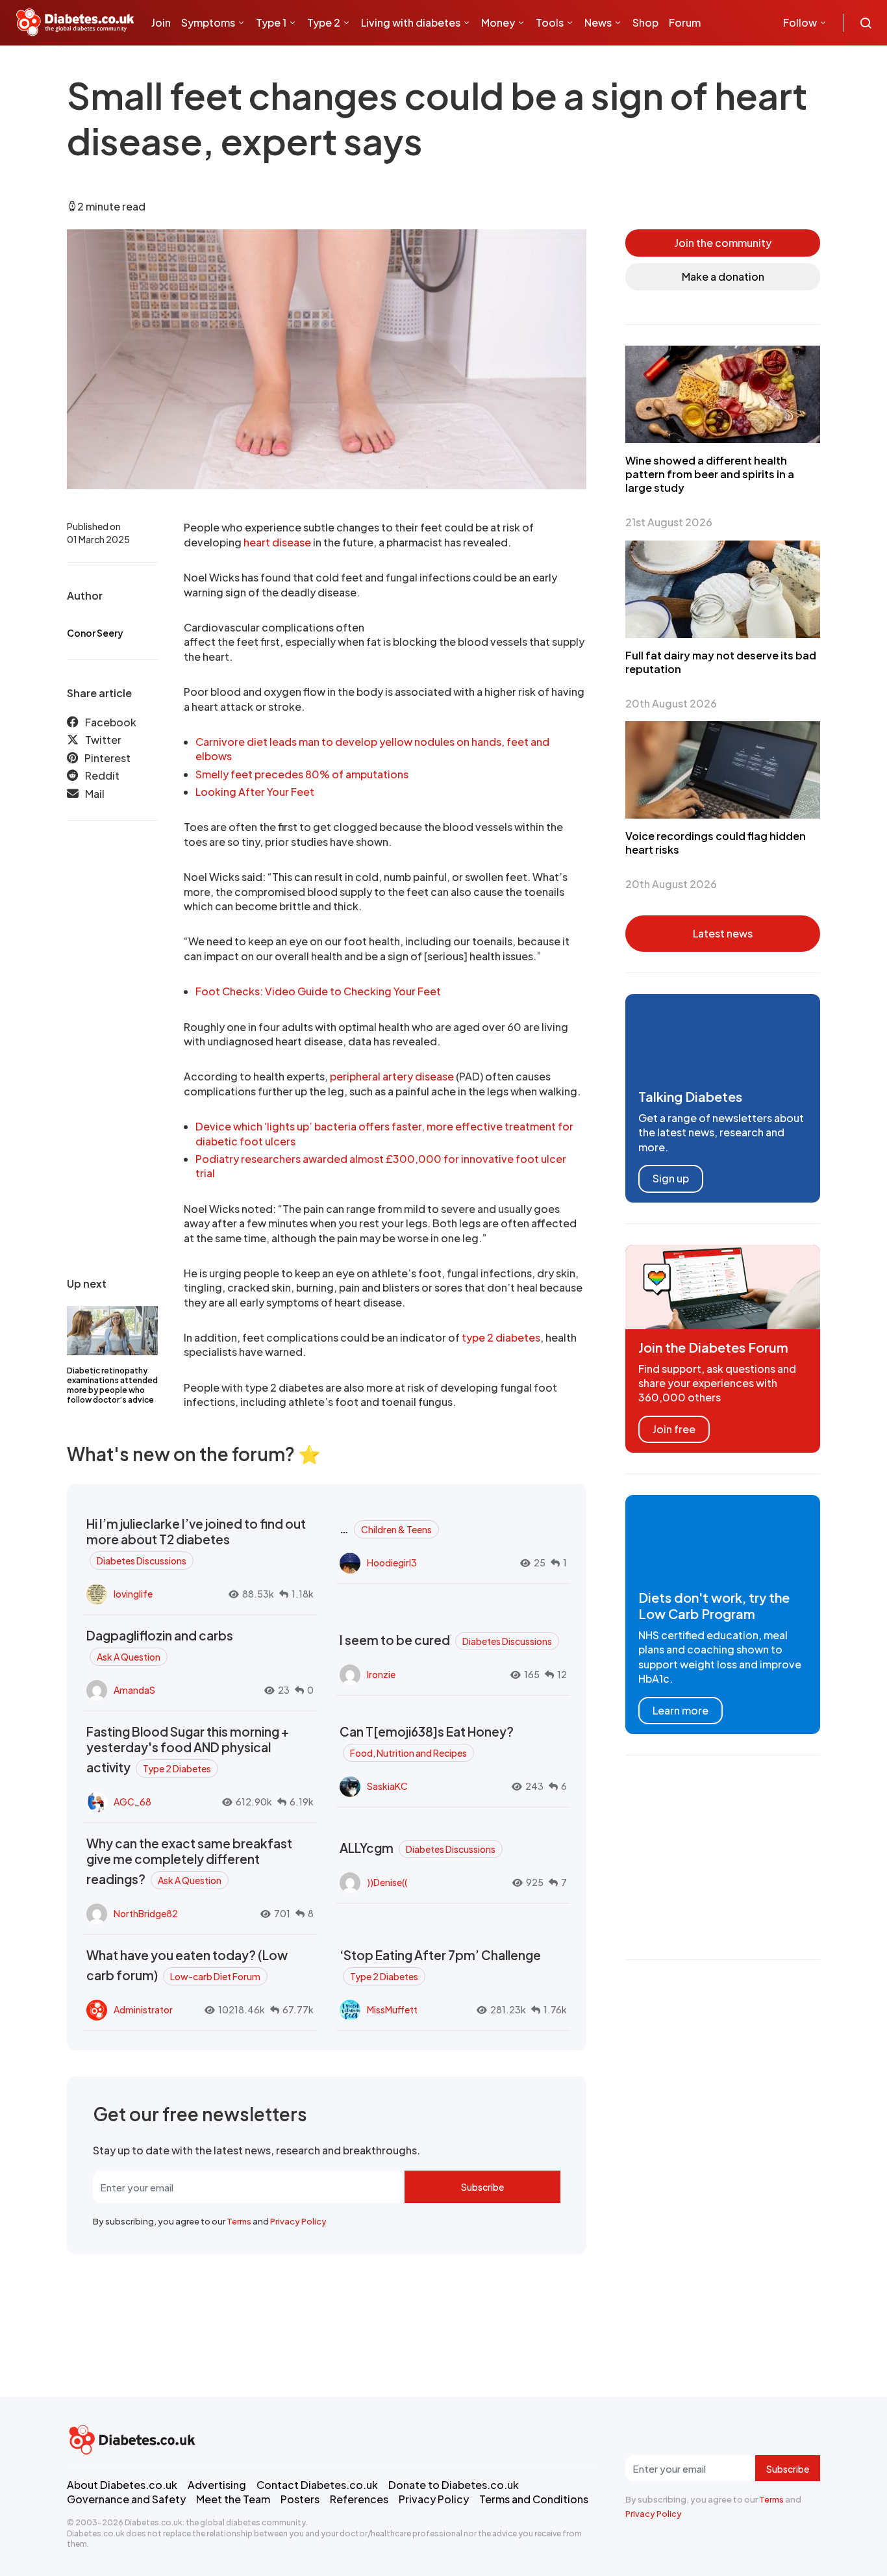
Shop (645, 22)
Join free (674, 1429)
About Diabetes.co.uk (122, 2485)
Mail (95, 793)
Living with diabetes (411, 22)
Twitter (103, 740)
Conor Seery (95, 633)
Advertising (217, 2485)
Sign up (671, 1178)
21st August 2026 (669, 522)
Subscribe (482, 2187)
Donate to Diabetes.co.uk (454, 2485)
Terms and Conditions (534, 2499)
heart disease (277, 542)
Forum (685, 22)
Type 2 (324, 22)
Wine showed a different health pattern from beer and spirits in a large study (710, 474)
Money (498, 22)
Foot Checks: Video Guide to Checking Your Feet (318, 991)
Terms (239, 2221)
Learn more (681, 1710)
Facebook (111, 722)
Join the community (723, 243)
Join (161, 22)
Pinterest (107, 757)
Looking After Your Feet (255, 792)
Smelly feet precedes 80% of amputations (302, 774)
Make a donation (723, 276)
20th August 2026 (671, 703)
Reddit (102, 775)
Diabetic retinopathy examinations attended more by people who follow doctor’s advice (112, 1385)
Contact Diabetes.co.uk (317, 2485)
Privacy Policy (298, 2221)
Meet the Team (233, 2499)
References (359, 2499)
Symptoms (208, 22)
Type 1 (271, 22)
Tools (550, 22)
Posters (300, 2499)
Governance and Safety (126, 2499)
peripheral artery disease (392, 1076)
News (598, 22)
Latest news (723, 933)
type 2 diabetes (501, 1337)
